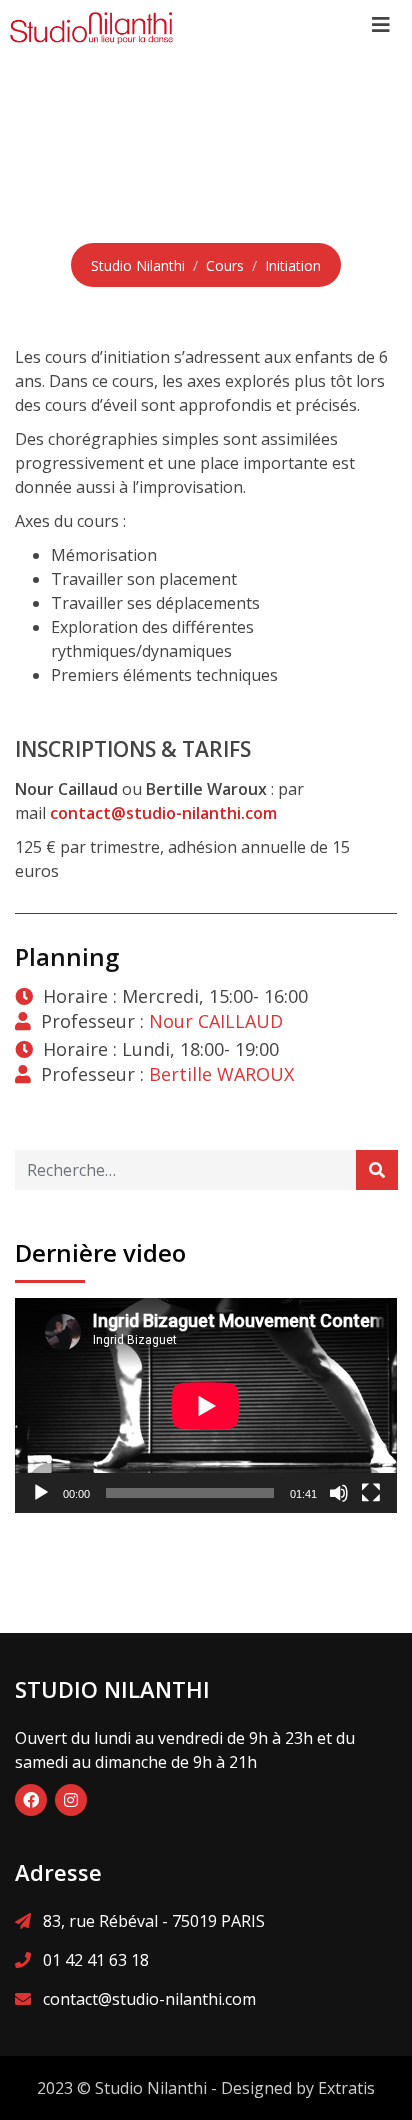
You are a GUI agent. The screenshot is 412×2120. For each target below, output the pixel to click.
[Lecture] (41, 1493)
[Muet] (339, 1493)
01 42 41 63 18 (96, 1960)
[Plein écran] (371, 1493)
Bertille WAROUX (221, 1074)
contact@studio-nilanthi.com (149, 1999)
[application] (206, 1405)
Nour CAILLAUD (216, 1021)
